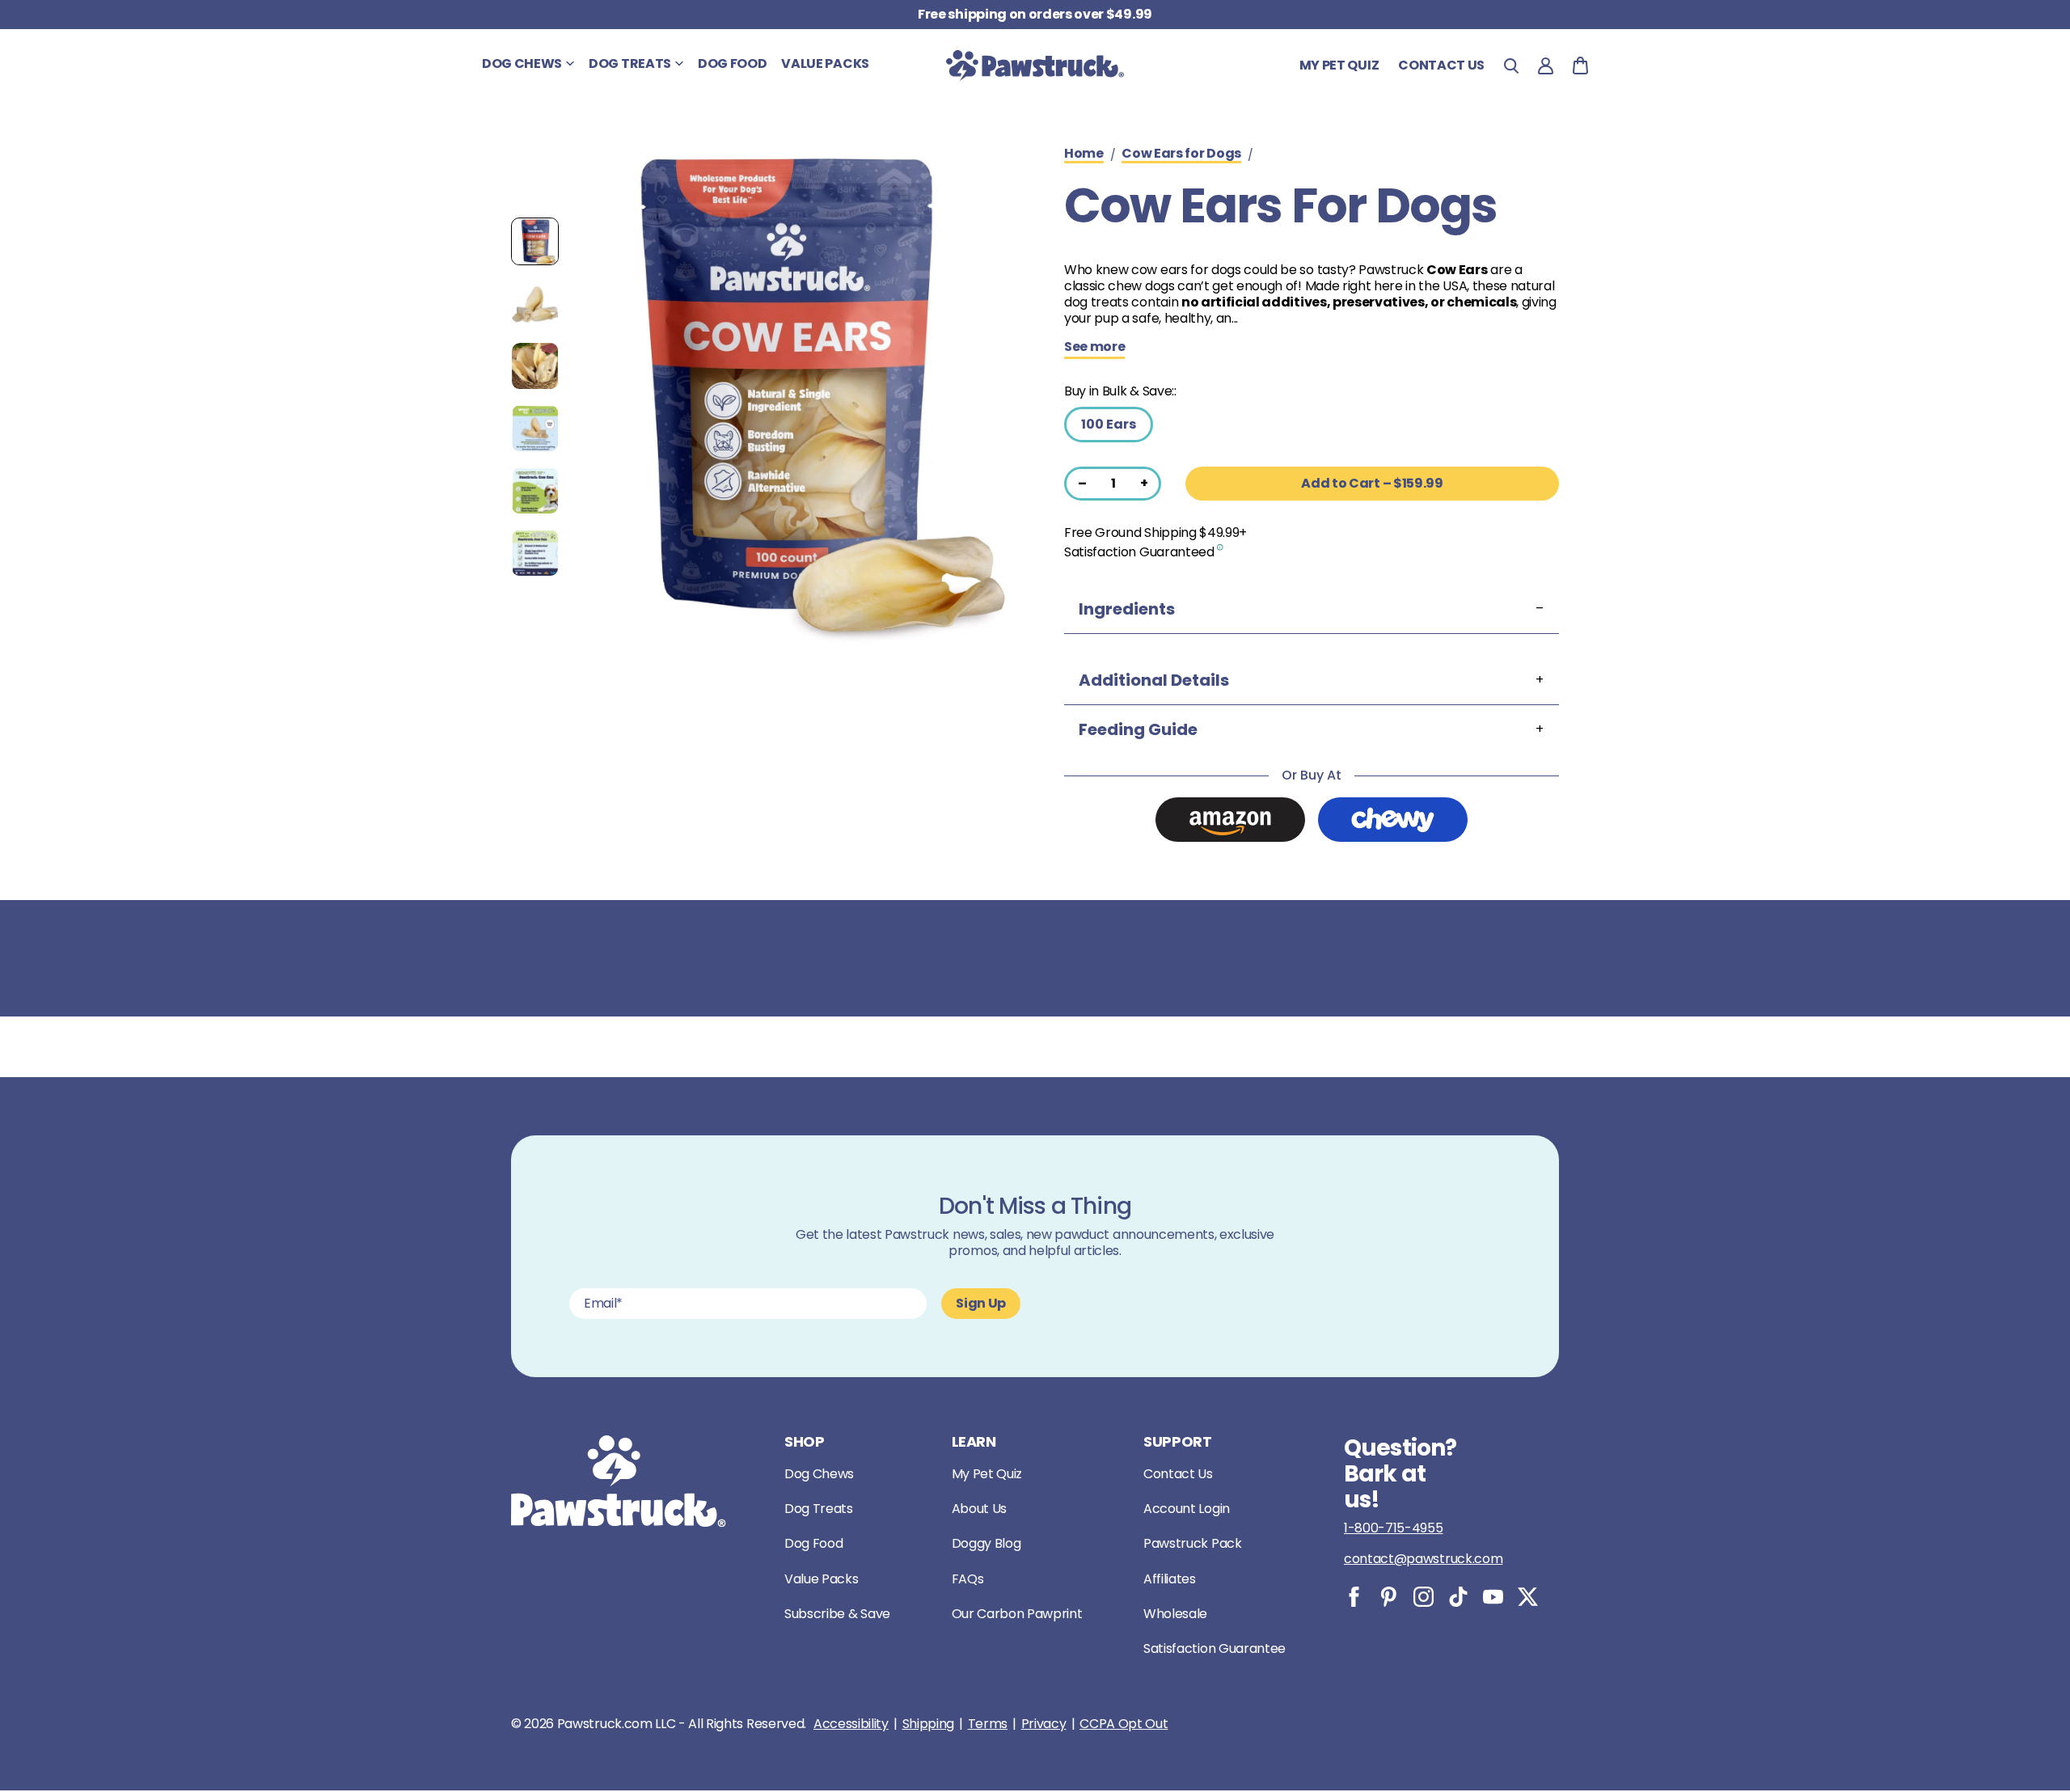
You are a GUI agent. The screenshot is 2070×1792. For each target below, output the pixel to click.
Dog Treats (819, 1509)
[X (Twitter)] (1528, 1597)
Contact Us (1178, 1474)
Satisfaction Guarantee (1215, 1648)
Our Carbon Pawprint (1017, 1614)
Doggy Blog (986, 1543)
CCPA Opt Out (1124, 1724)
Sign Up (981, 1303)
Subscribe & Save (837, 1614)
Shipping (928, 1724)
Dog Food (813, 1543)
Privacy (1044, 1724)
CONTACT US (1441, 65)
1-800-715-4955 (1394, 1528)
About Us (979, 1509)
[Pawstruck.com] (1035, 66)
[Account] (1546, 66)
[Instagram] (1424, 1597)
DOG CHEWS (522, 63)
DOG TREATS (630, 63)
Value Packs (821, 1579)
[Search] (1511, 66)
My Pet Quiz (1339, 65)
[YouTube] (1493, 1597)
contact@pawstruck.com (1423, 1559)
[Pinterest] (1389, 1597)
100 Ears (1109, 424)
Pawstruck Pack (1193, 1543)
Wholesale (1175, 1614)
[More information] (1221, 546)
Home (1084, 154)
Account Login (1187, 1509)
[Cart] (1580, 66)
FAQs (968, 1579)
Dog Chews (819, 1474)
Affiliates (1170, 1579)
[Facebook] (1354, 1597)
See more (1094, 348)
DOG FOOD (732, 63)
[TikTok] (1458, 1597)
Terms (988, 1724)
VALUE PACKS (825, 63)
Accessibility (851, 1724)
